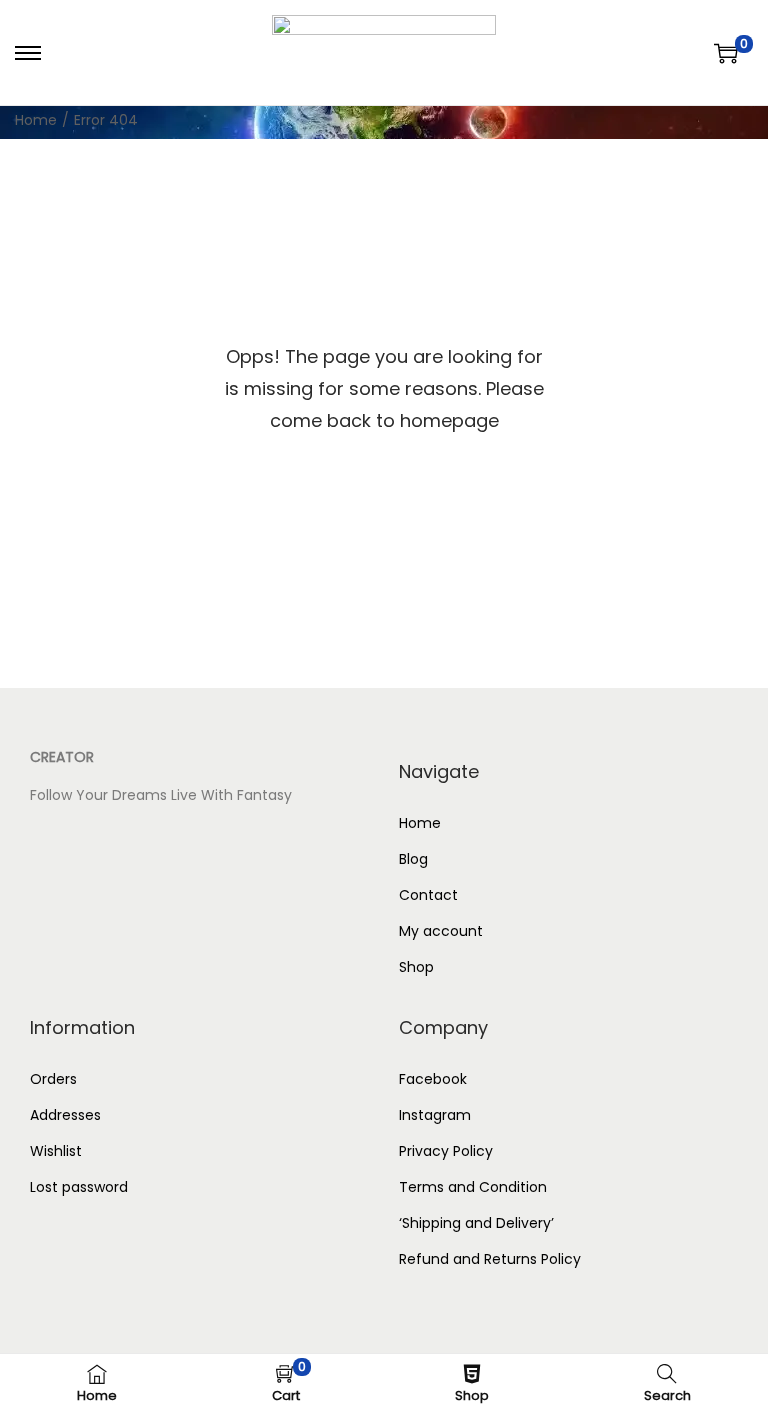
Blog (413, 859)
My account (441, 931)
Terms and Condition (473, 1187)
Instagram (435, 1115)
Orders (53, 1079)
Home (36, 120)
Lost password (79, 1187)
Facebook (433, 1079)
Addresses (65, 1115)
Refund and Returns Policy (490, 1259)
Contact (428, 895)
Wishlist (56, 1151)
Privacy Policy (446, 1151)
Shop (416, 967)
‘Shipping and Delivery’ (478, 1223)
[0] (726, 53)
